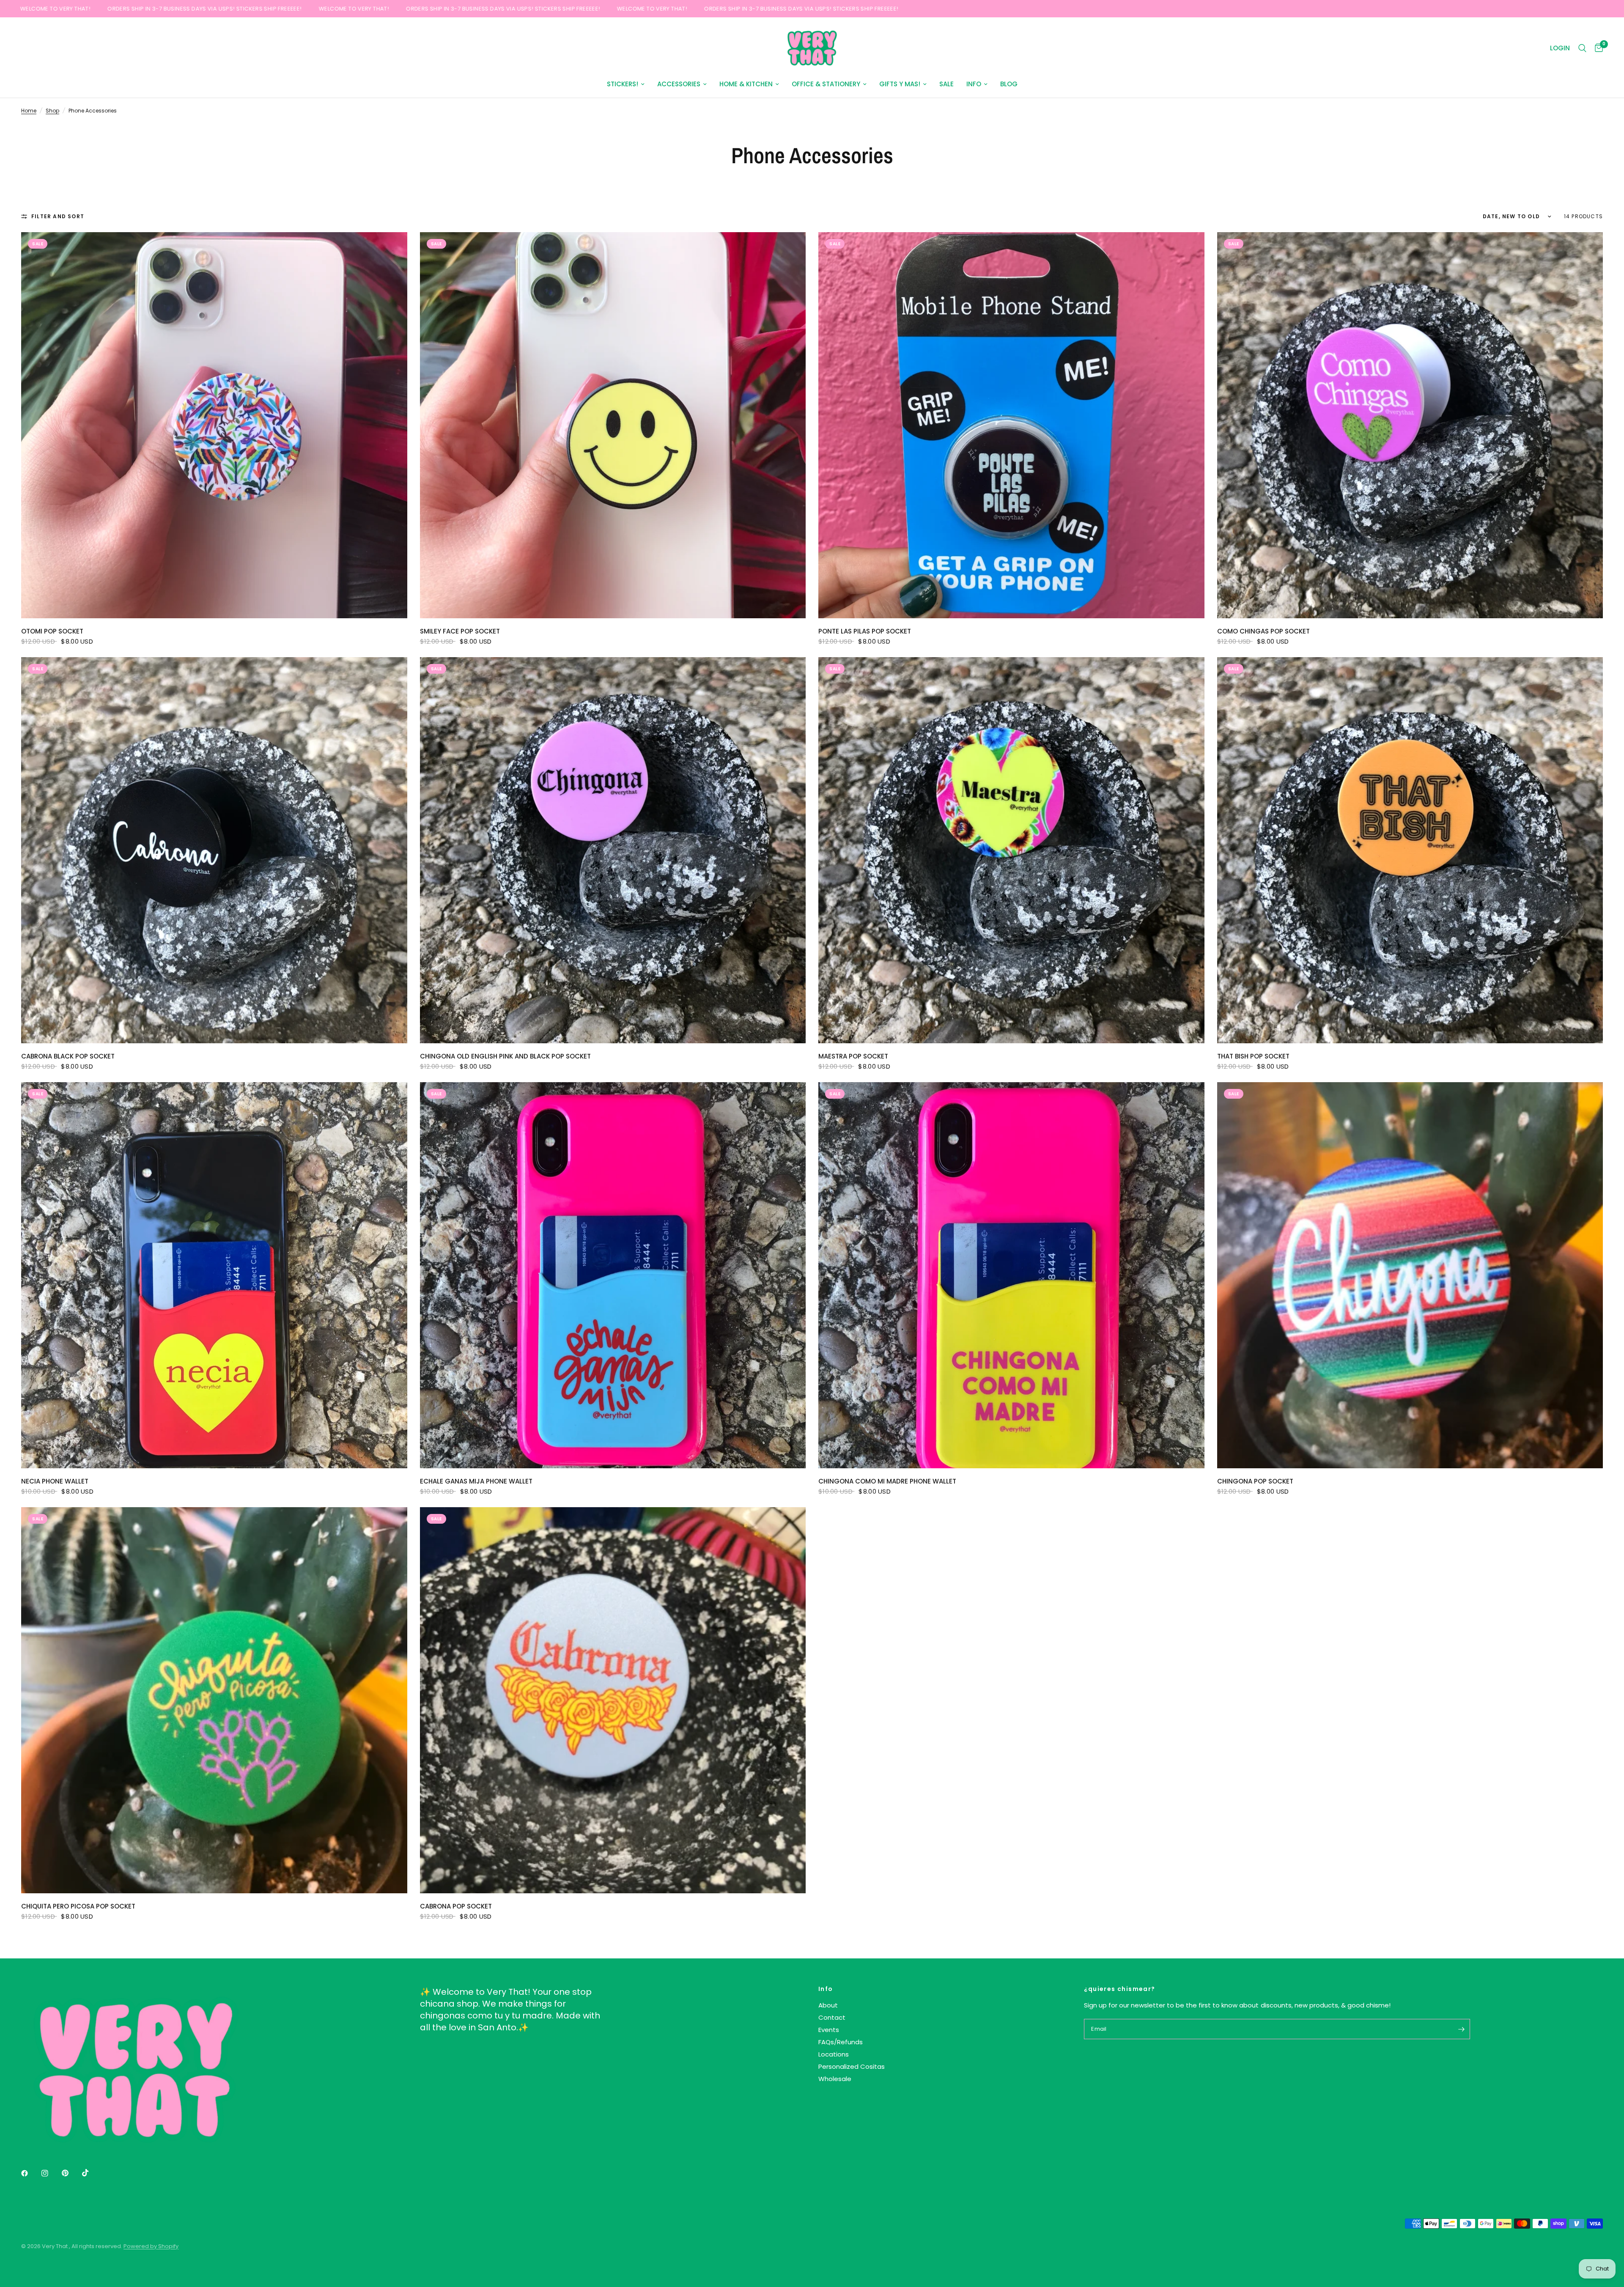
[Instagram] (51, 2173)
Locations (834, 2054)
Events (829, 2030)
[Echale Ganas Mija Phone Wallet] (613, 1275)
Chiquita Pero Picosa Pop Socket (78, 1906)
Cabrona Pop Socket (456, 1906)
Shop (52, 111)
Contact (832, 2017)
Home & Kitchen (746, 84)
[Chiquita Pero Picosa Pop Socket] (214, 1700)
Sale (946, 84)
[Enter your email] (1462, 2029)
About (828, 2005)
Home (29, 111)
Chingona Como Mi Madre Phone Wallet (887, 1481)
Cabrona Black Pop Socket (68, 1056)
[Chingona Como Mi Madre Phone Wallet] (1011, 1275)
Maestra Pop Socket (853, 1056)
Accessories (679, 84)
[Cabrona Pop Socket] (613, 1700)
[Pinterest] (71, 2173)
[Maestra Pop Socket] (1011, 850)
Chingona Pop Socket (1255, 1481)
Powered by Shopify (151, 2246)
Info (974, 84)
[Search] (1582, 48)
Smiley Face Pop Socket (460, 631)
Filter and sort (58, 216)
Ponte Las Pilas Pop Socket (865, 631)
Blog (1009, 84)
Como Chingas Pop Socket (1263, 631)
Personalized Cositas (852, 2066)
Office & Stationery (826, 84)
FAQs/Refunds (841, 2042)
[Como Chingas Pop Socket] (1410, 425)
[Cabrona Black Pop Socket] (214, 850)
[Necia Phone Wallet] (214, 1275)
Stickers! (623, 84)
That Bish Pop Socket (1253, 1056)
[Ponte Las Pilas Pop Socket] (1011, 425)
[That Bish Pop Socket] (1410, 850)
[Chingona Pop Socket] (1410, 1275)
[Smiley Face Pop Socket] (613, 425)
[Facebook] (30, 2173)
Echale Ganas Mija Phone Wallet (476, 1481)
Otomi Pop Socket (52, 631)
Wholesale (835, 2079)
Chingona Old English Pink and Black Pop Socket (505, 1056)
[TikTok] (91, 2173)
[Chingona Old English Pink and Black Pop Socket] (613, 850)
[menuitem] (626, 84)
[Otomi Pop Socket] (214, 425)
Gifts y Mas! (900, 84)
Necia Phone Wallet (55, 1481)
